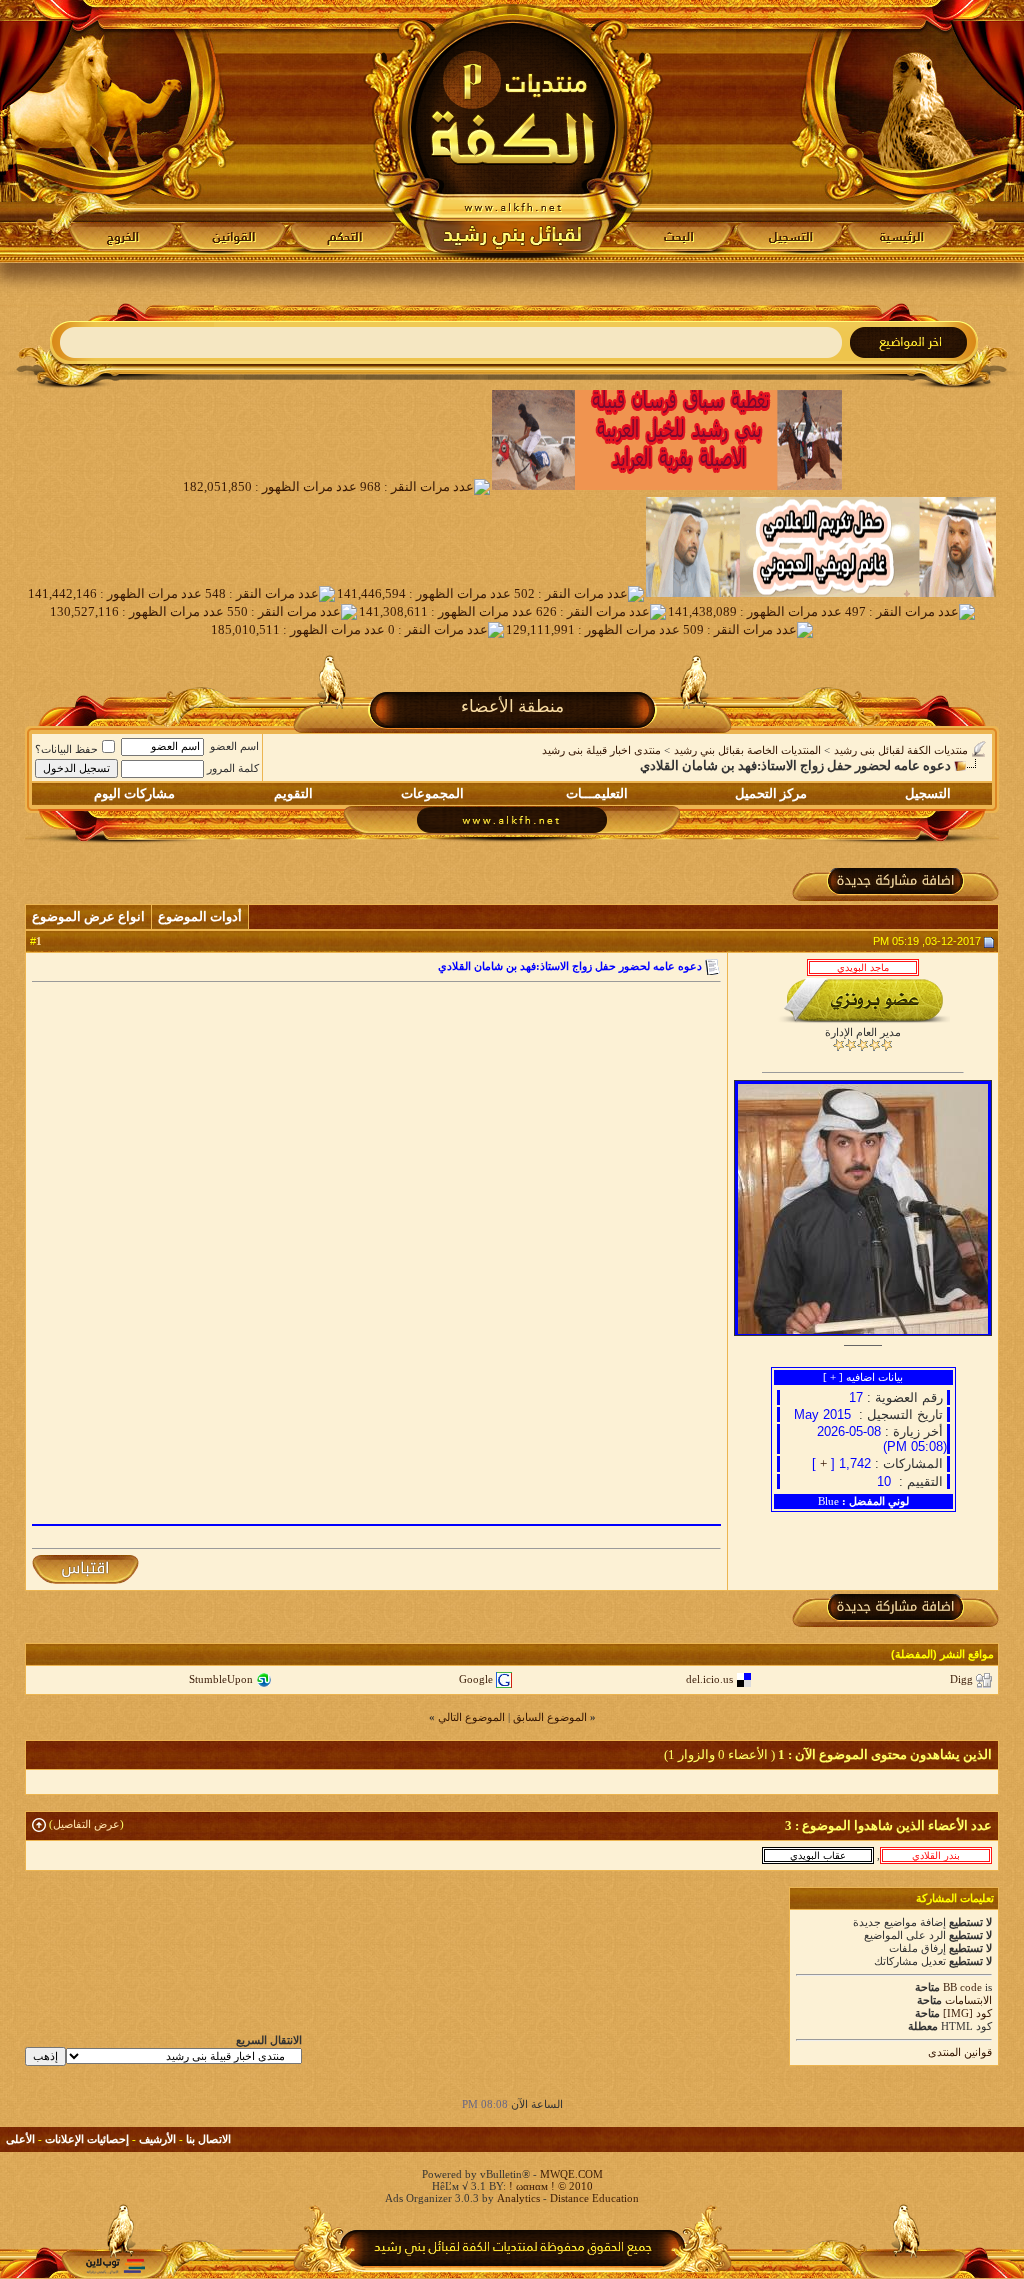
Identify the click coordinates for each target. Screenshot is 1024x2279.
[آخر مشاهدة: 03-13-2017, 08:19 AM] (936, 1855)
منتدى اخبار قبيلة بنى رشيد (601, 750)
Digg (961, 1679)
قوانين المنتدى (960, 2052)
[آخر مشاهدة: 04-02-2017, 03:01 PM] (818, 1855)
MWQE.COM (571, 2174)
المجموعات (432, 793)
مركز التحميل (771, 793)
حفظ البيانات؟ (66, 749)
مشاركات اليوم (134, 793)
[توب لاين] (115, 2265)
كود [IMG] (967, 2013)
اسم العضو (234, 746)
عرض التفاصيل (86, 1824)
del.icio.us (709, 1679)
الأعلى (20, 2139)
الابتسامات (968, 2000)
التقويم (293, 793)
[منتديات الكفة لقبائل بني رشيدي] (512, 131)
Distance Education (594, 2198)
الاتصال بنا (208, 2139)
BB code (962, 1987)
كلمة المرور (233, 768)
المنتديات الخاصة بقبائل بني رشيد (747, 750)
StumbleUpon (221, 1679)
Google (476, 1679)
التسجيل (928, 793)
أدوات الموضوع (200, 916)
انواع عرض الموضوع (88, 916)
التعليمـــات (597, 793)
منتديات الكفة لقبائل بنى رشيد (901, 750)
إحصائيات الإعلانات (87, 2139)
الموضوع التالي (471, 1717)
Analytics (518, 2198)
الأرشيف (157, 2139)
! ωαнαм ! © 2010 (549, 2186)
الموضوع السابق (550, 1717)
